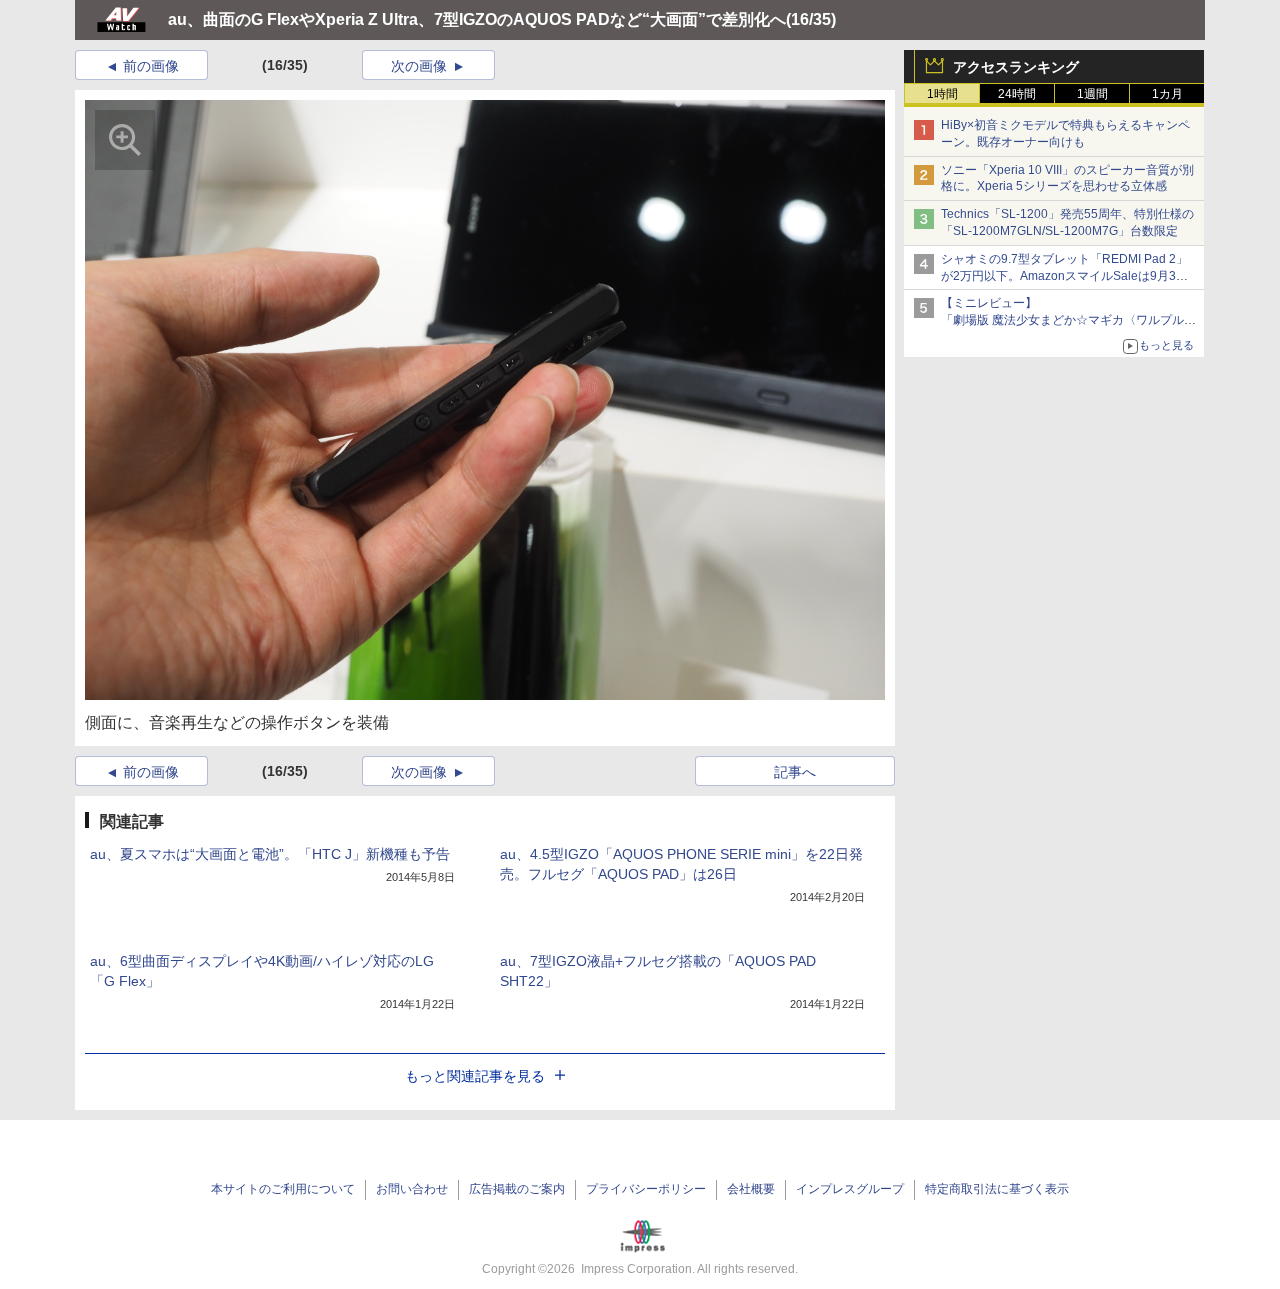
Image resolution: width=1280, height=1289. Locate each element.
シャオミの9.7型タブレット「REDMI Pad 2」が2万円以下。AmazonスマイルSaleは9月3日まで (1064, 276)
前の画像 (151, 66)
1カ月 (1167, 94)
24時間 (1017, 94)
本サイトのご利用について (283, 1189)
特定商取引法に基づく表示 (997, 1189)
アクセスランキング (1016, 67)
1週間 (1092, 94)
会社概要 (751, 1189)
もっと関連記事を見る (475, 1076)
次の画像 (419, 66)
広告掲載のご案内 (517, 1189)
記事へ (795, 772)
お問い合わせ (412, 1189)
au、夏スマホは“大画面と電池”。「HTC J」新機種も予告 (270, 854)
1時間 (942, 94)
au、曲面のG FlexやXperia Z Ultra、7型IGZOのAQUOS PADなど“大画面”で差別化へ (477, 19)
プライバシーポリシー (646, 1189)
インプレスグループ (850, 1189)
